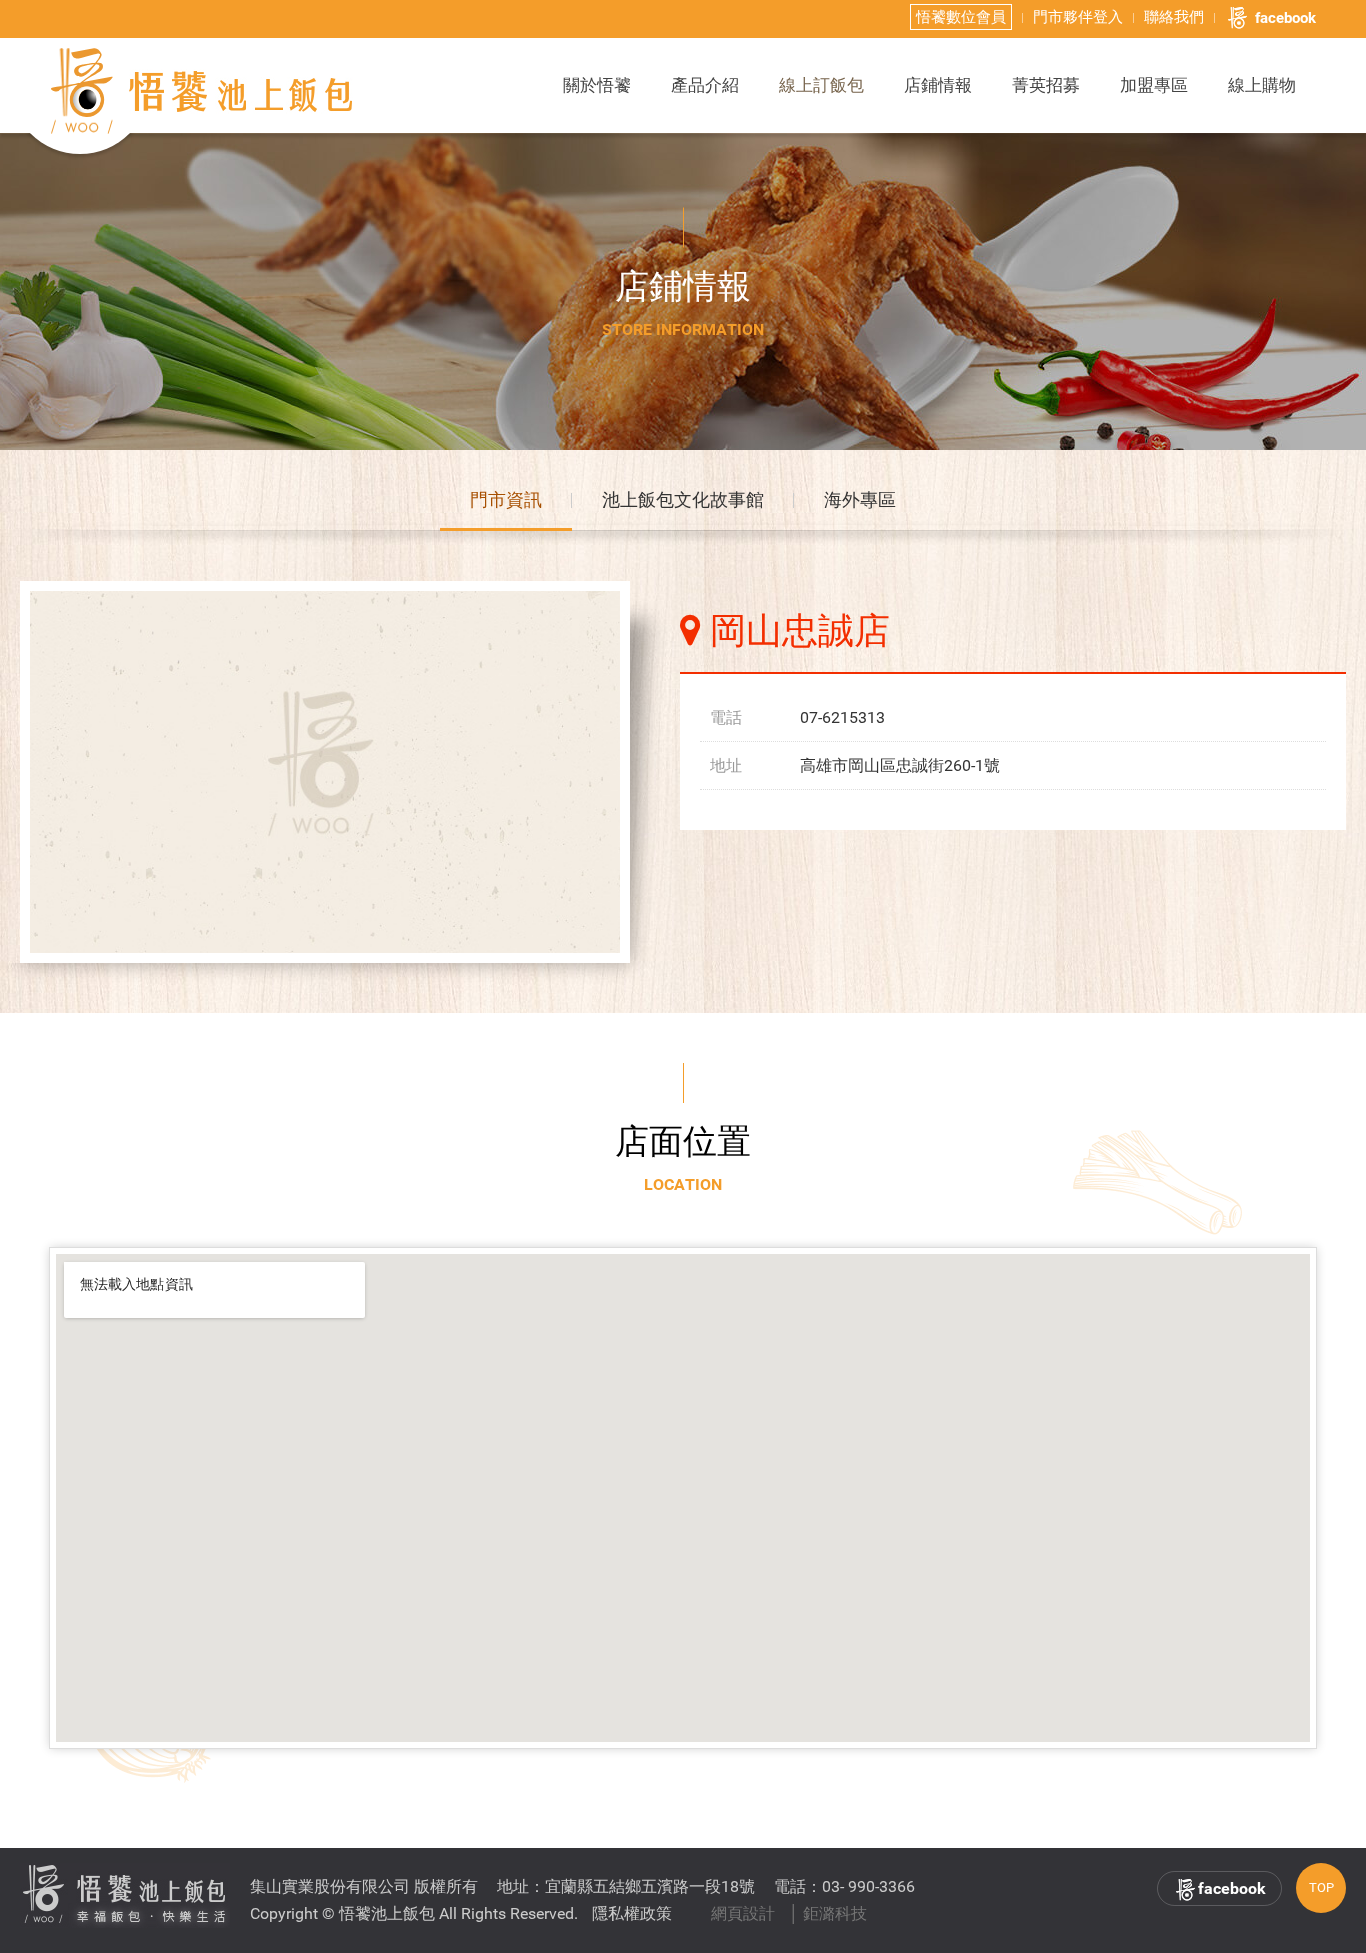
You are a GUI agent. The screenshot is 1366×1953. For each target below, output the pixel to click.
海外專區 (860, 499)
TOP (1321, 1887)
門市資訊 (506, 499)
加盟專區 (1154, 85)
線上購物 (1262, 85)
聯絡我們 (1174, 17)
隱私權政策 (632, 1913)
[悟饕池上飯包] (203, 91)
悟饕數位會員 (961, 17)
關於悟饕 (597, 85)
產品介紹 (705, 85)
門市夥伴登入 (1078, 17)
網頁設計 (743, 1913)
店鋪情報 (938, 85)
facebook (1285, 18)
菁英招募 (1046, 85)
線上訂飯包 (821, 85)
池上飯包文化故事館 (683, 499)
